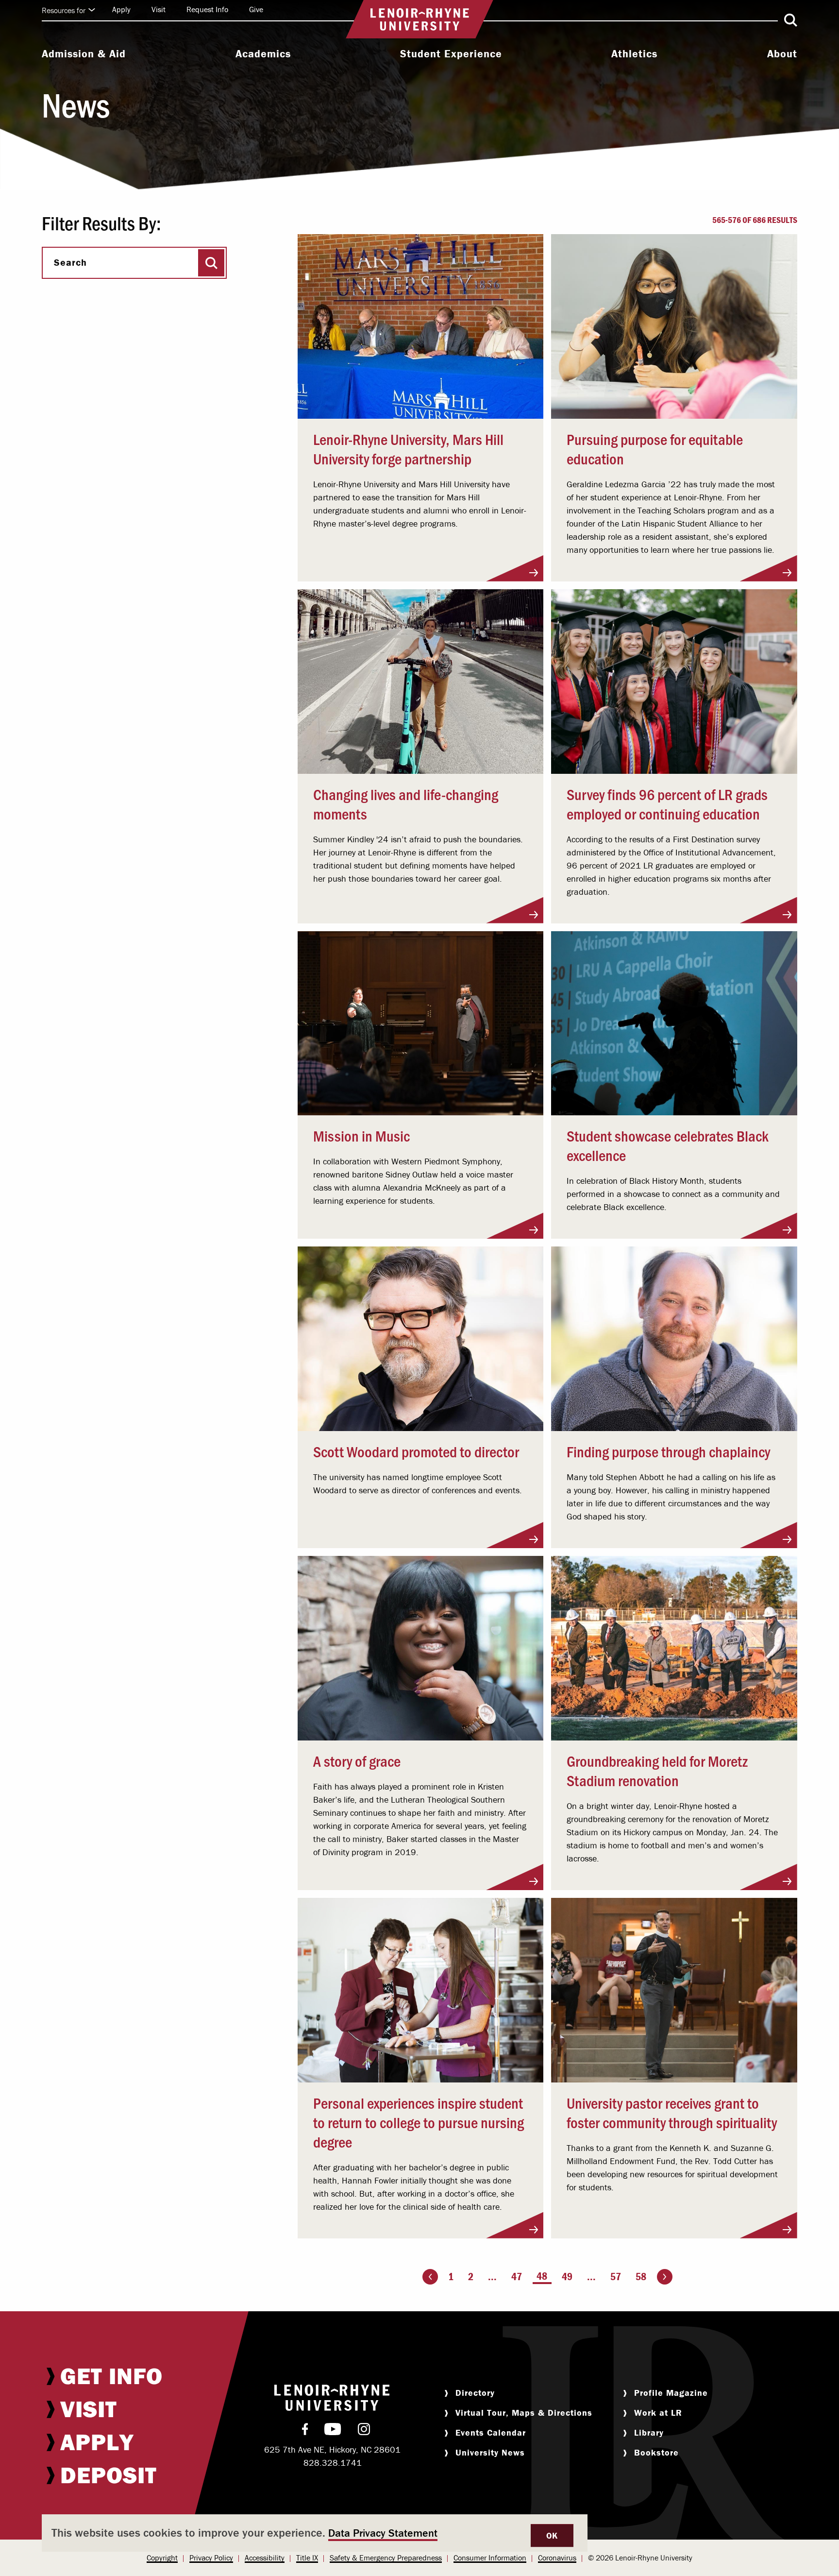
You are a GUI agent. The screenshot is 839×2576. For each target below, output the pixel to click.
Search (70, 262)
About (782, 54)
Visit (159, 9)
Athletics (634, 54)
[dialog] (315, 2533)
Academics (263, 54)
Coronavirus (557, 2558)
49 (567, 2277)
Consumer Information (490, 2558)
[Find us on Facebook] (305, 2431)
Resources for (64, 10)
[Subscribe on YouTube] (333, 2431)
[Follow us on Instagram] (364, 2431)
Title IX (307, 2558)
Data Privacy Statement (383, 2533)
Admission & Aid (84, 54)
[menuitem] (84, 55)
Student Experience (451, 54)
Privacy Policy (211, 2558)
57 (616, 2277)
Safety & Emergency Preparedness (386, 2558)
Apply (121, 9)
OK (552, 2535)
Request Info (207, 9)
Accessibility (265, 2558)
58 (641, 2277)
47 (517, 2277)
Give (256, 9)
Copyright (162, 2558)
